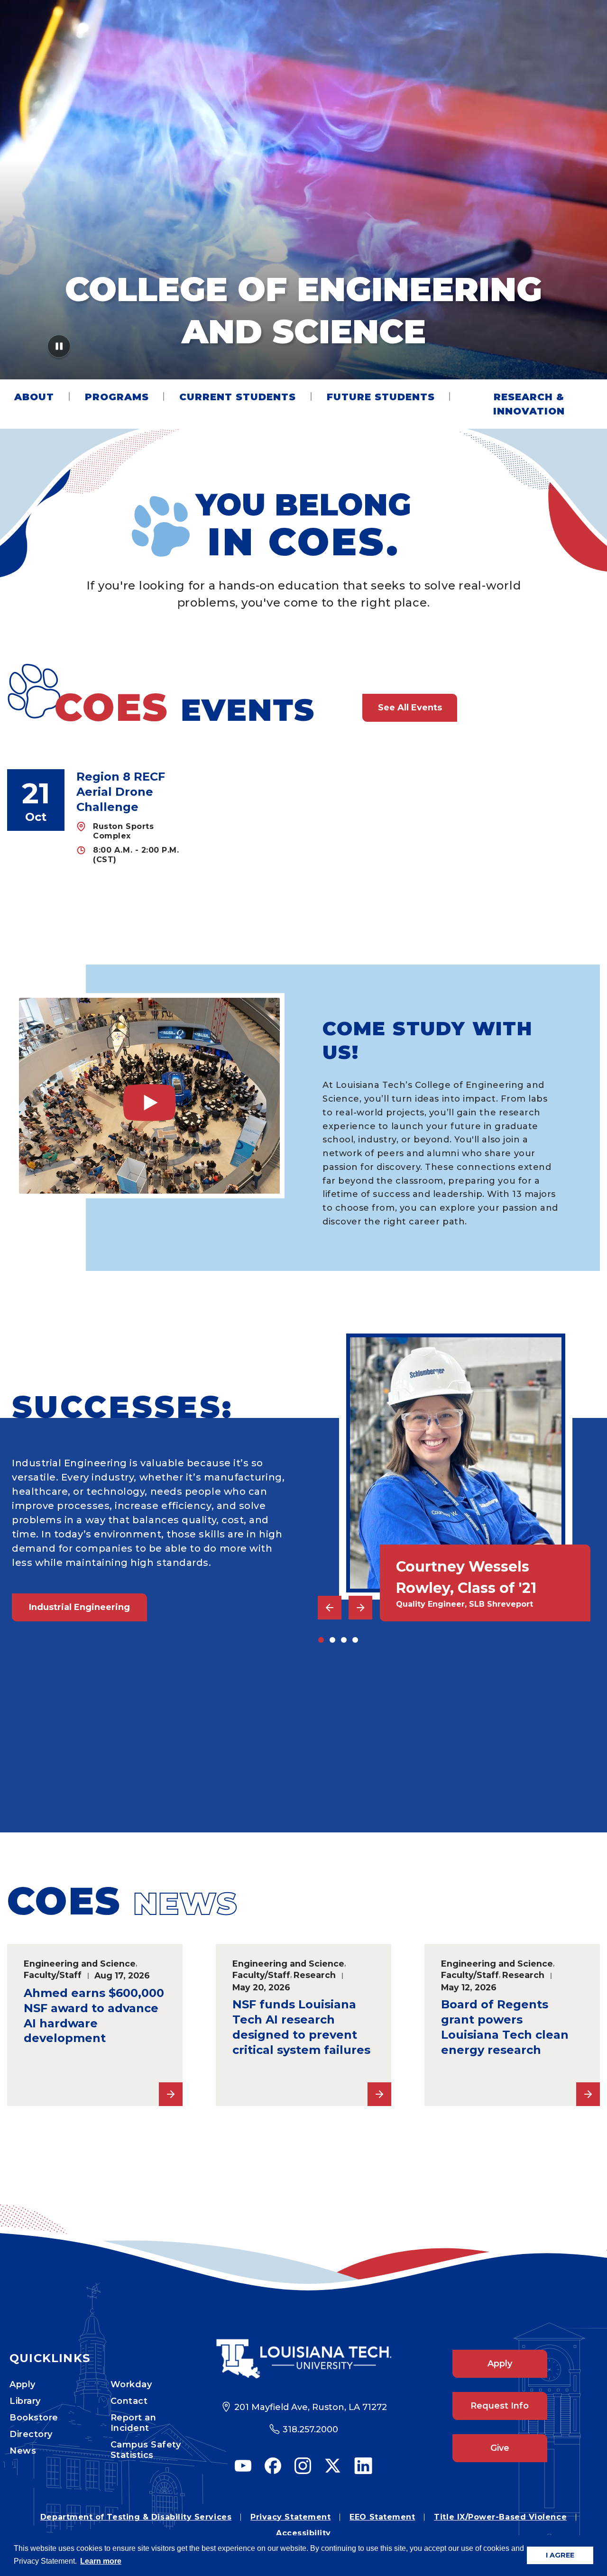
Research (315, 1975)
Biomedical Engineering (84, 1764)
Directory (31, 2434)
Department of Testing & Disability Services (136, 2517)
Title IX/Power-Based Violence (500, 2517)
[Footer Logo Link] (304, 2359)
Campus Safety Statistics (146, 2450)
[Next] (360, 1608)
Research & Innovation (529, 404)
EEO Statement (382, 2517)
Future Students (381, 397)
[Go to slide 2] (332, 1640)
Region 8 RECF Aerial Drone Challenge (121, 792)
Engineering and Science (80, 1964)
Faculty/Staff (53, 1975)
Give (500, 2448)
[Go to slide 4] (355, 1640)
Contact (129, 2401)
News (23, 2451)
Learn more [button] (101, 2561)
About (34, 397)
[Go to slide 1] (321, 1640)
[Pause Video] (59, 349)
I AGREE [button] (560, 2555)
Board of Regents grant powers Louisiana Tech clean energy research (505, 2027)
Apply (23, 2384)
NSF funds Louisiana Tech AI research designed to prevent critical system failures (301, 2027)
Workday (131, 2384)
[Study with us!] (149, 1096)
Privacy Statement (290, 2517)
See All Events (410, 708)
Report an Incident (133, 2423)
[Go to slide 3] (344, 1640)
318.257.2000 (310, 2429)
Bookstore (34, 2418)
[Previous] (330, 1608)
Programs (117, 397)
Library (25, 2401)
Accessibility (303, 2533)
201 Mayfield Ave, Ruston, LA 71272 (311, 2407)
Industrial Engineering (79, 1607)
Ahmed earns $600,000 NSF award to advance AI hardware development (94, 2016)
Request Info (500, 2406)
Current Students (238, 397)
